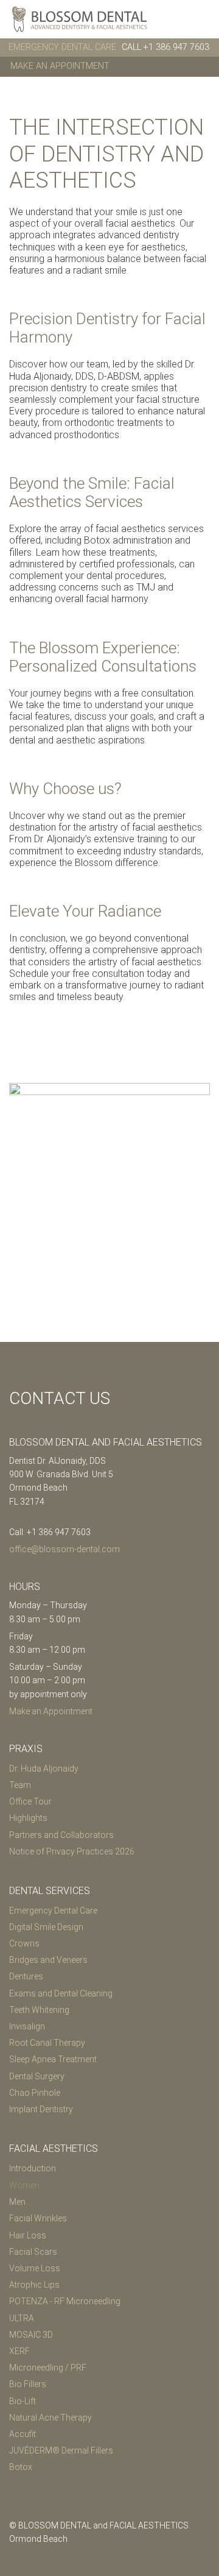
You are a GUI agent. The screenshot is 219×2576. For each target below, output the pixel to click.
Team (20, 1785)
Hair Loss (28, 2235)
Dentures (26, 1976)
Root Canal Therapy (47, 2043)
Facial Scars (33, 2252)
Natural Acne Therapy (50, 2418)
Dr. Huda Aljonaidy (44, 1769)
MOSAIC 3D (31, 2335)
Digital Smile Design (46, 1927)
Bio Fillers (28, 2384)
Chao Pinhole (35, 2093)
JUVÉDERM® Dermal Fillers (61, 2450)
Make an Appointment (60, 66)
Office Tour (30, 1801)
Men (17, 2202)
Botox (21, 2467)
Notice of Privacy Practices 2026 (72, 1851)
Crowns (24, 1943)
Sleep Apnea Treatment (53, 2059)
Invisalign (27, 2026)
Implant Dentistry (41, 2109)
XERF (19, 2351)
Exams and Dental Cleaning (61, 1993)
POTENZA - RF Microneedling (65, 2301)
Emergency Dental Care (53, 1911)
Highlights (28, 1818)
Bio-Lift (23, 2401)
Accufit (23, 2434)
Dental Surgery (37, 2076)
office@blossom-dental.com (64, 1549)
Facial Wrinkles (38, 2218)
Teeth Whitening (39, 2010)
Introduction (33, 2168)
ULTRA (22, 2318)
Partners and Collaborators (61, 1835)
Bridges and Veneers (48, 1960)
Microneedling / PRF (48, 2368)
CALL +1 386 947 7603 (165, 47)
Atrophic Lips (34, 2285)
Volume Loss (35, 2268)
